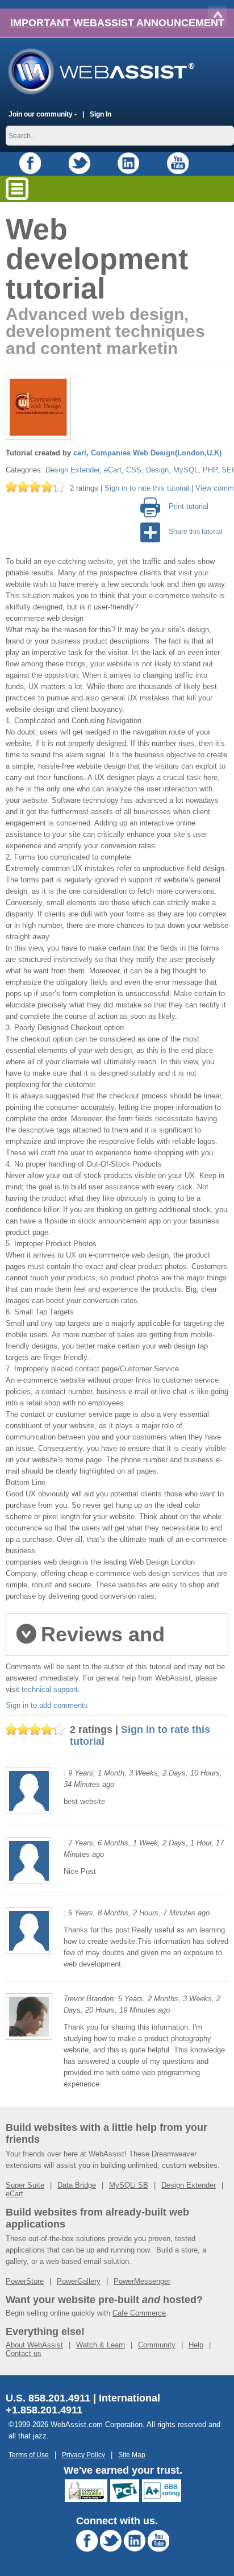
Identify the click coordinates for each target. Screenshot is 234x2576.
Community (157, 2345)
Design (157, 470)
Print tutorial (189, 506)
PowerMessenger (142, 2281)
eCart (113, 470)
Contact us (24, 2353)
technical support (50, 1689)
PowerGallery (79, 2281)
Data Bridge (77, 2185)
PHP (210, 470)
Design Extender (72, 470)
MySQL (186, 470)
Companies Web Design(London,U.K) (156, 453)
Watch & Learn (101, 2345)
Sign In (101, 114)
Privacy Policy (83, 2455)
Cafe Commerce (139, 2313)
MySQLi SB (129, 2185)
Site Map (132, 2455)
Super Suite (25, 2185)
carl (80, 453)
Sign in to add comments (47, 1705)
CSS (134, 470)
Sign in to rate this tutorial (147, 488)
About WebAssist (34, 2345)
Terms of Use (29, 2455)
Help (196, 2345)
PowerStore (25, 2281)
